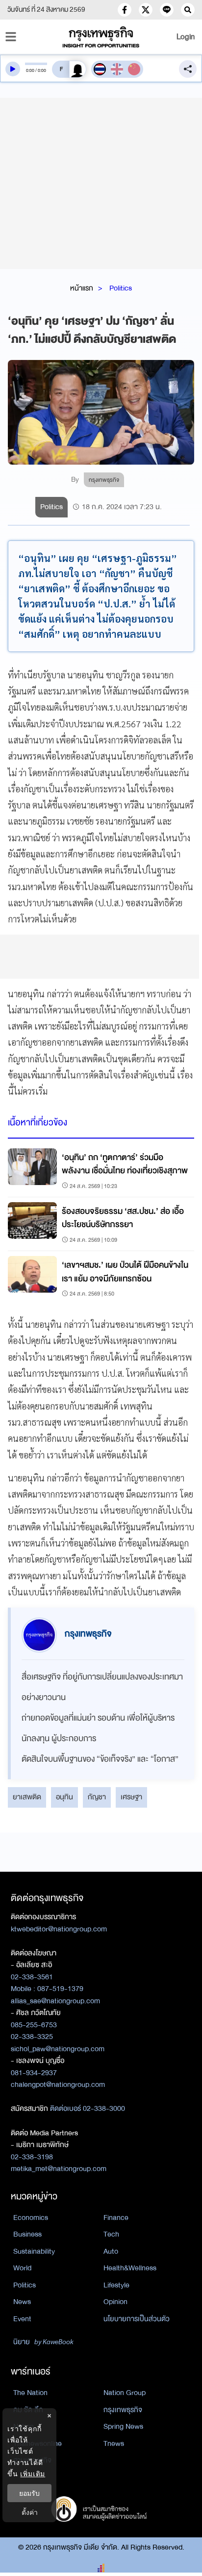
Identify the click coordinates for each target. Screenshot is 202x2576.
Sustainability (34, 2251)
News (22, 2302)
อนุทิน (64, 1797)
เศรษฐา (131, 1797)
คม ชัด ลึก (28, 2410)
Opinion (115, 2302)
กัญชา (97, 1797)
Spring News (123, 2426)
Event (22, 2319)
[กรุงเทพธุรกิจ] (101, 37)
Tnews (114, 2443)
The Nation (30, 2393)
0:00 (30, 70)
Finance (116, 2218)
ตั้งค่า (30, 2512)
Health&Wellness (130, 2268)
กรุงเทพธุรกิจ (123, 2410)
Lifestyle (116, 2285)
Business (27, 2234)
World (22, 2268)
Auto (111, 2251)
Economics (31, 2218)
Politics (121, 288)
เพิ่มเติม (33, 2474)
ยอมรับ (29, 2493)
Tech (111, 2234)
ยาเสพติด (27, 1797)
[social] (125, 10)
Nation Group (125, 2393)
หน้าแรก (82, 288)
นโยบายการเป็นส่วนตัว (137, 2319)
